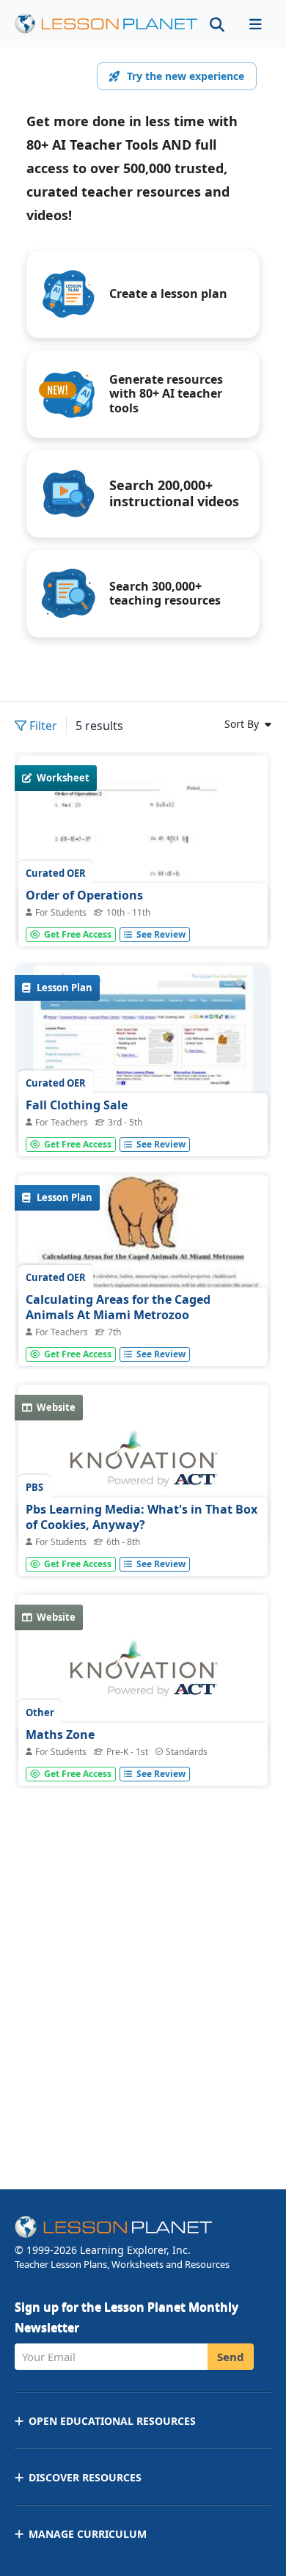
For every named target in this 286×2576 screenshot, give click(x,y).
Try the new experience (186, 76)
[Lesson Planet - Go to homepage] (106, 24)
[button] (255, 24)
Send (231, 2357)
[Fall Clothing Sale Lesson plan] (143, 1059)
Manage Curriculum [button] (88, 2534)
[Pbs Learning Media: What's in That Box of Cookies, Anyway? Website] (143, 1466)
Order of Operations (84, 895)
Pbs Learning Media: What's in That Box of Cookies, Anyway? (142, 1517)
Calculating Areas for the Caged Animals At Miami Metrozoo (118, 1307)
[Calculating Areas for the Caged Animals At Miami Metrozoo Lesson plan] (143, 1269)
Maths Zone (60, 1734)
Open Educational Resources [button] (112, 2421)
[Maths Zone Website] (143, 1676)
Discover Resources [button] (85, 2477)
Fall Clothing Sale (77, 1105)
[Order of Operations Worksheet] (143, 917)
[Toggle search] (217, 24)
